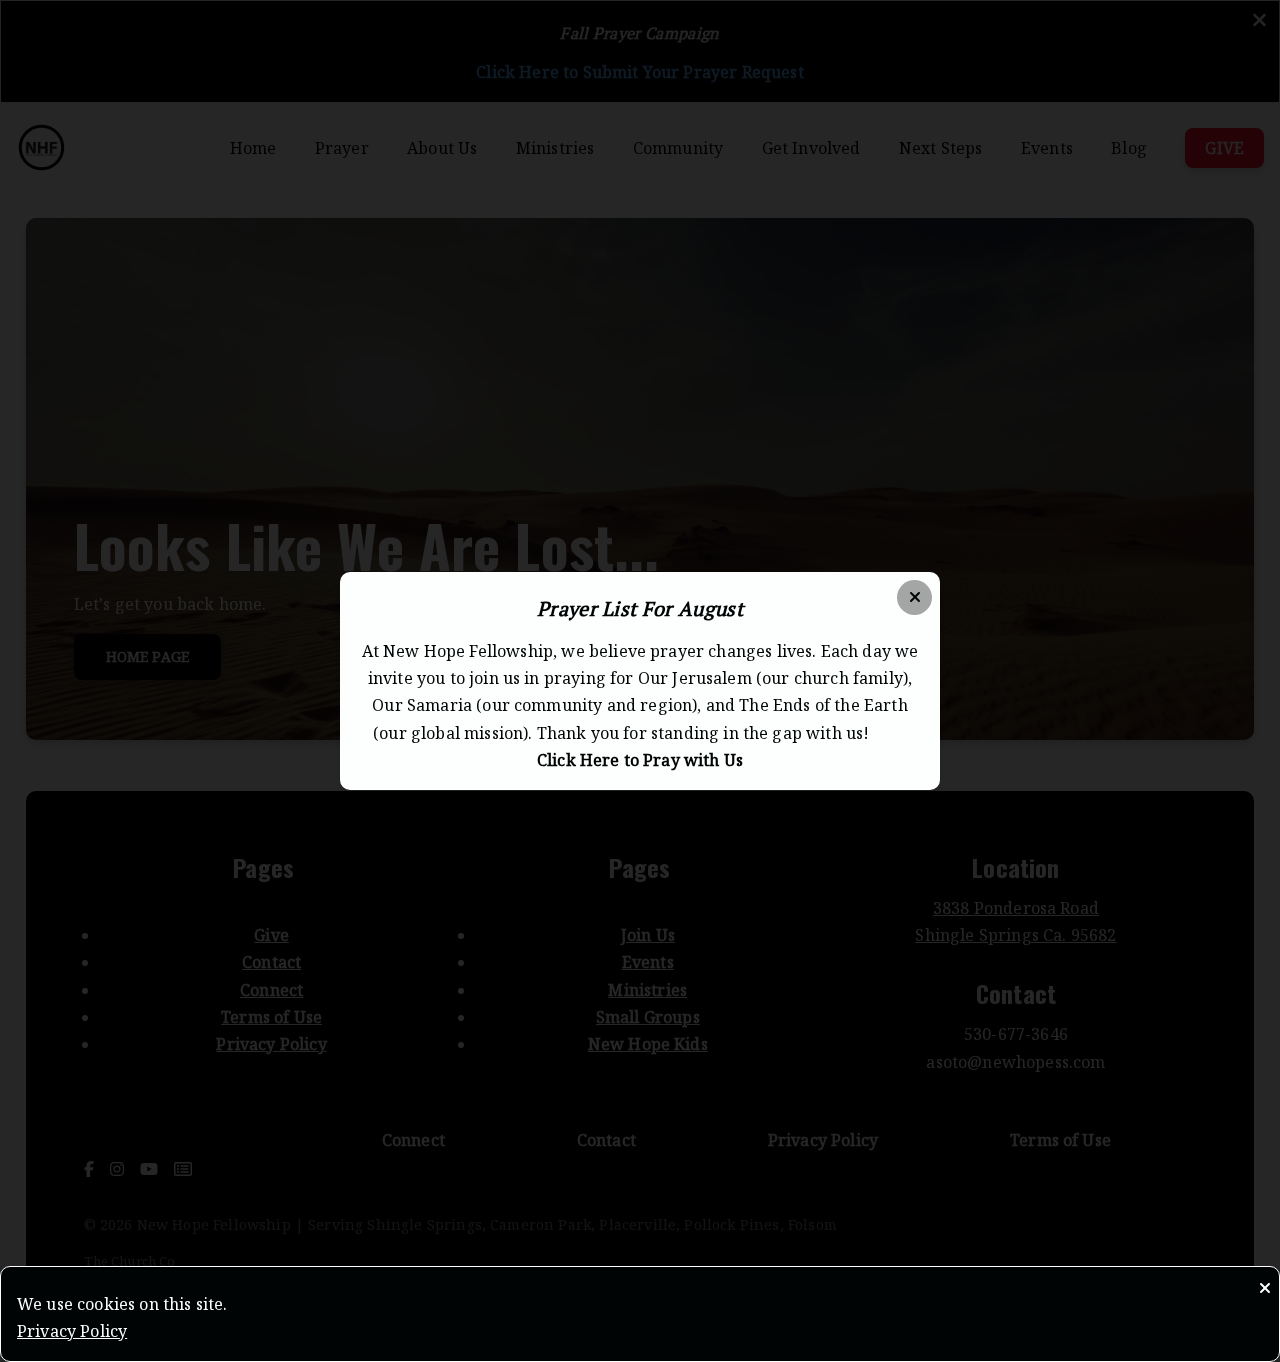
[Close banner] (914, 597)
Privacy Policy (72, 1331)
